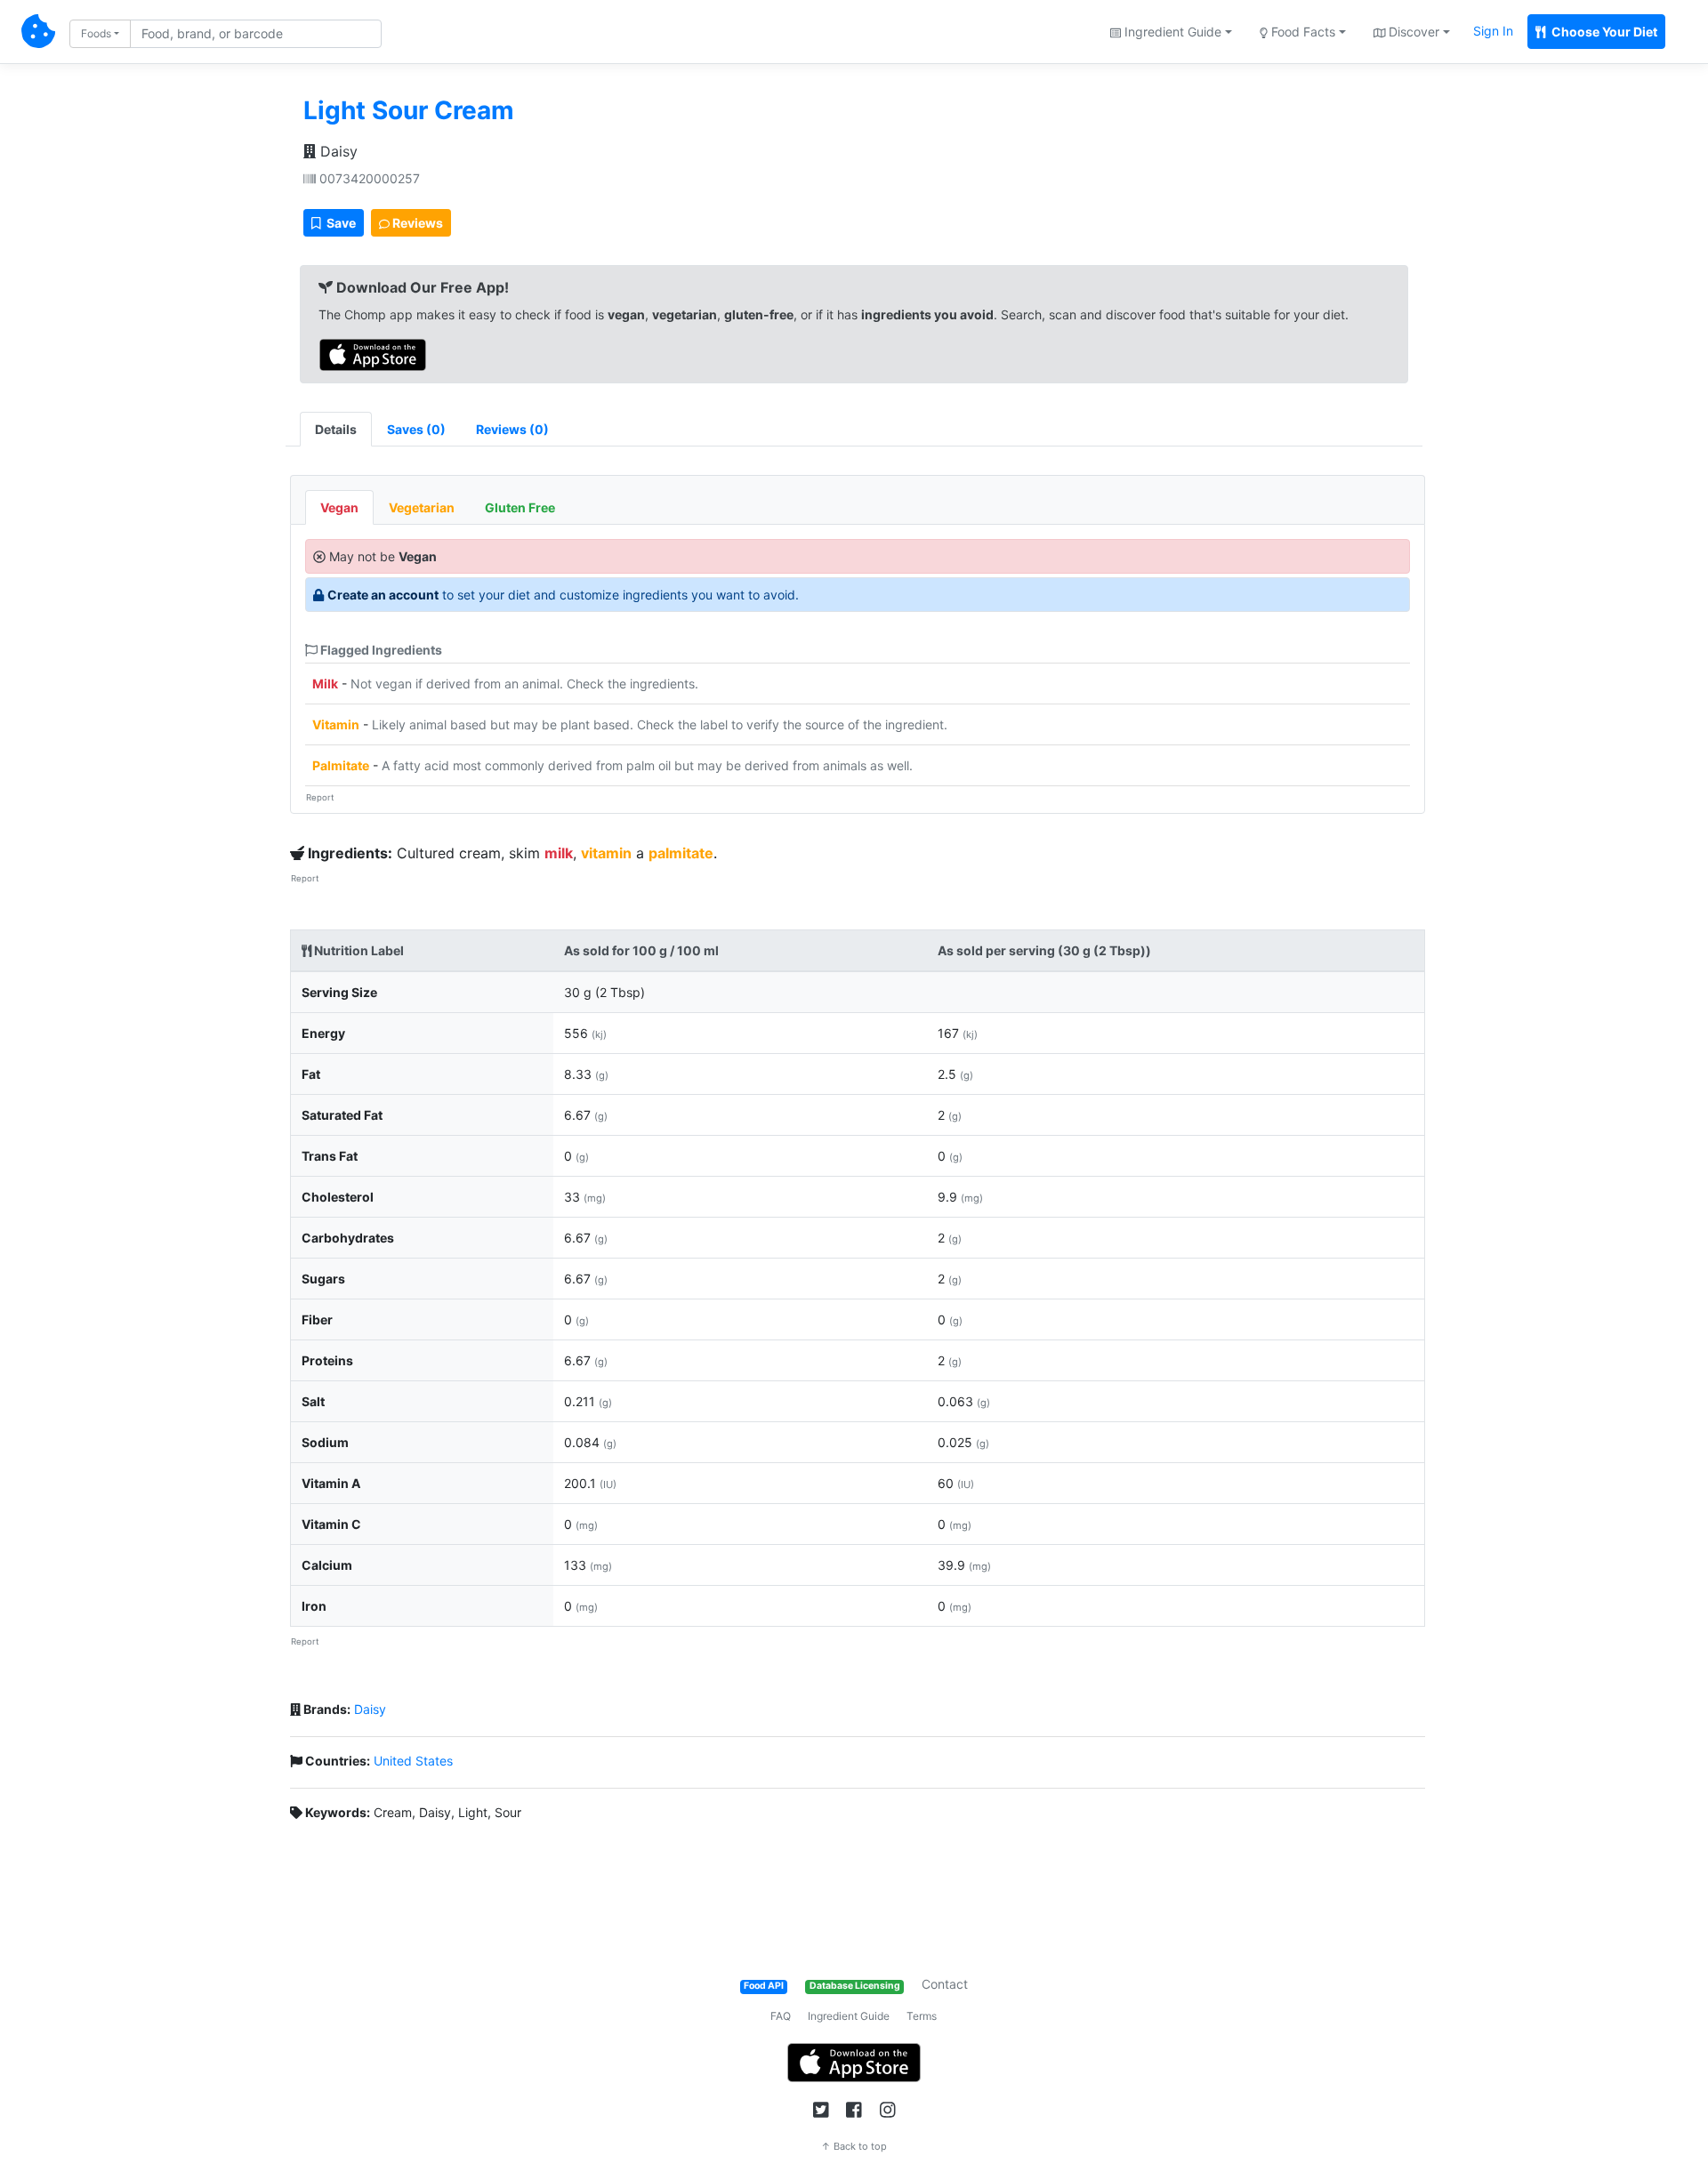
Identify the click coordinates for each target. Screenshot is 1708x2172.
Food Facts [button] (1301, 32)
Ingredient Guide (849, 2016)
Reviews (416, 223)
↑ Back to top (854, 2146)
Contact (945, 1984)
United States (413, 1761)
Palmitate (341, 765)
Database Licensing (855, 1986)
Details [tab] (336, 429)
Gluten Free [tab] (520, 507)
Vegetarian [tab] (422, 507)
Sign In (1493, 31)
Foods (96, 33)
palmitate (681, 853)
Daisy (337, 151)
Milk (325, 684)
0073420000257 (368, 178)
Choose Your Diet (1603, 32)
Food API (764, 1986)
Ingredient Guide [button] (1171, 32)
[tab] (416, 429)
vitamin (606, 853)
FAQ (781, 2016)
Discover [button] (1412, 32)
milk (559, 853)
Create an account (383, 595)
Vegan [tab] (339, 507)
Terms (922, 2016)
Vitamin (336, 724)
